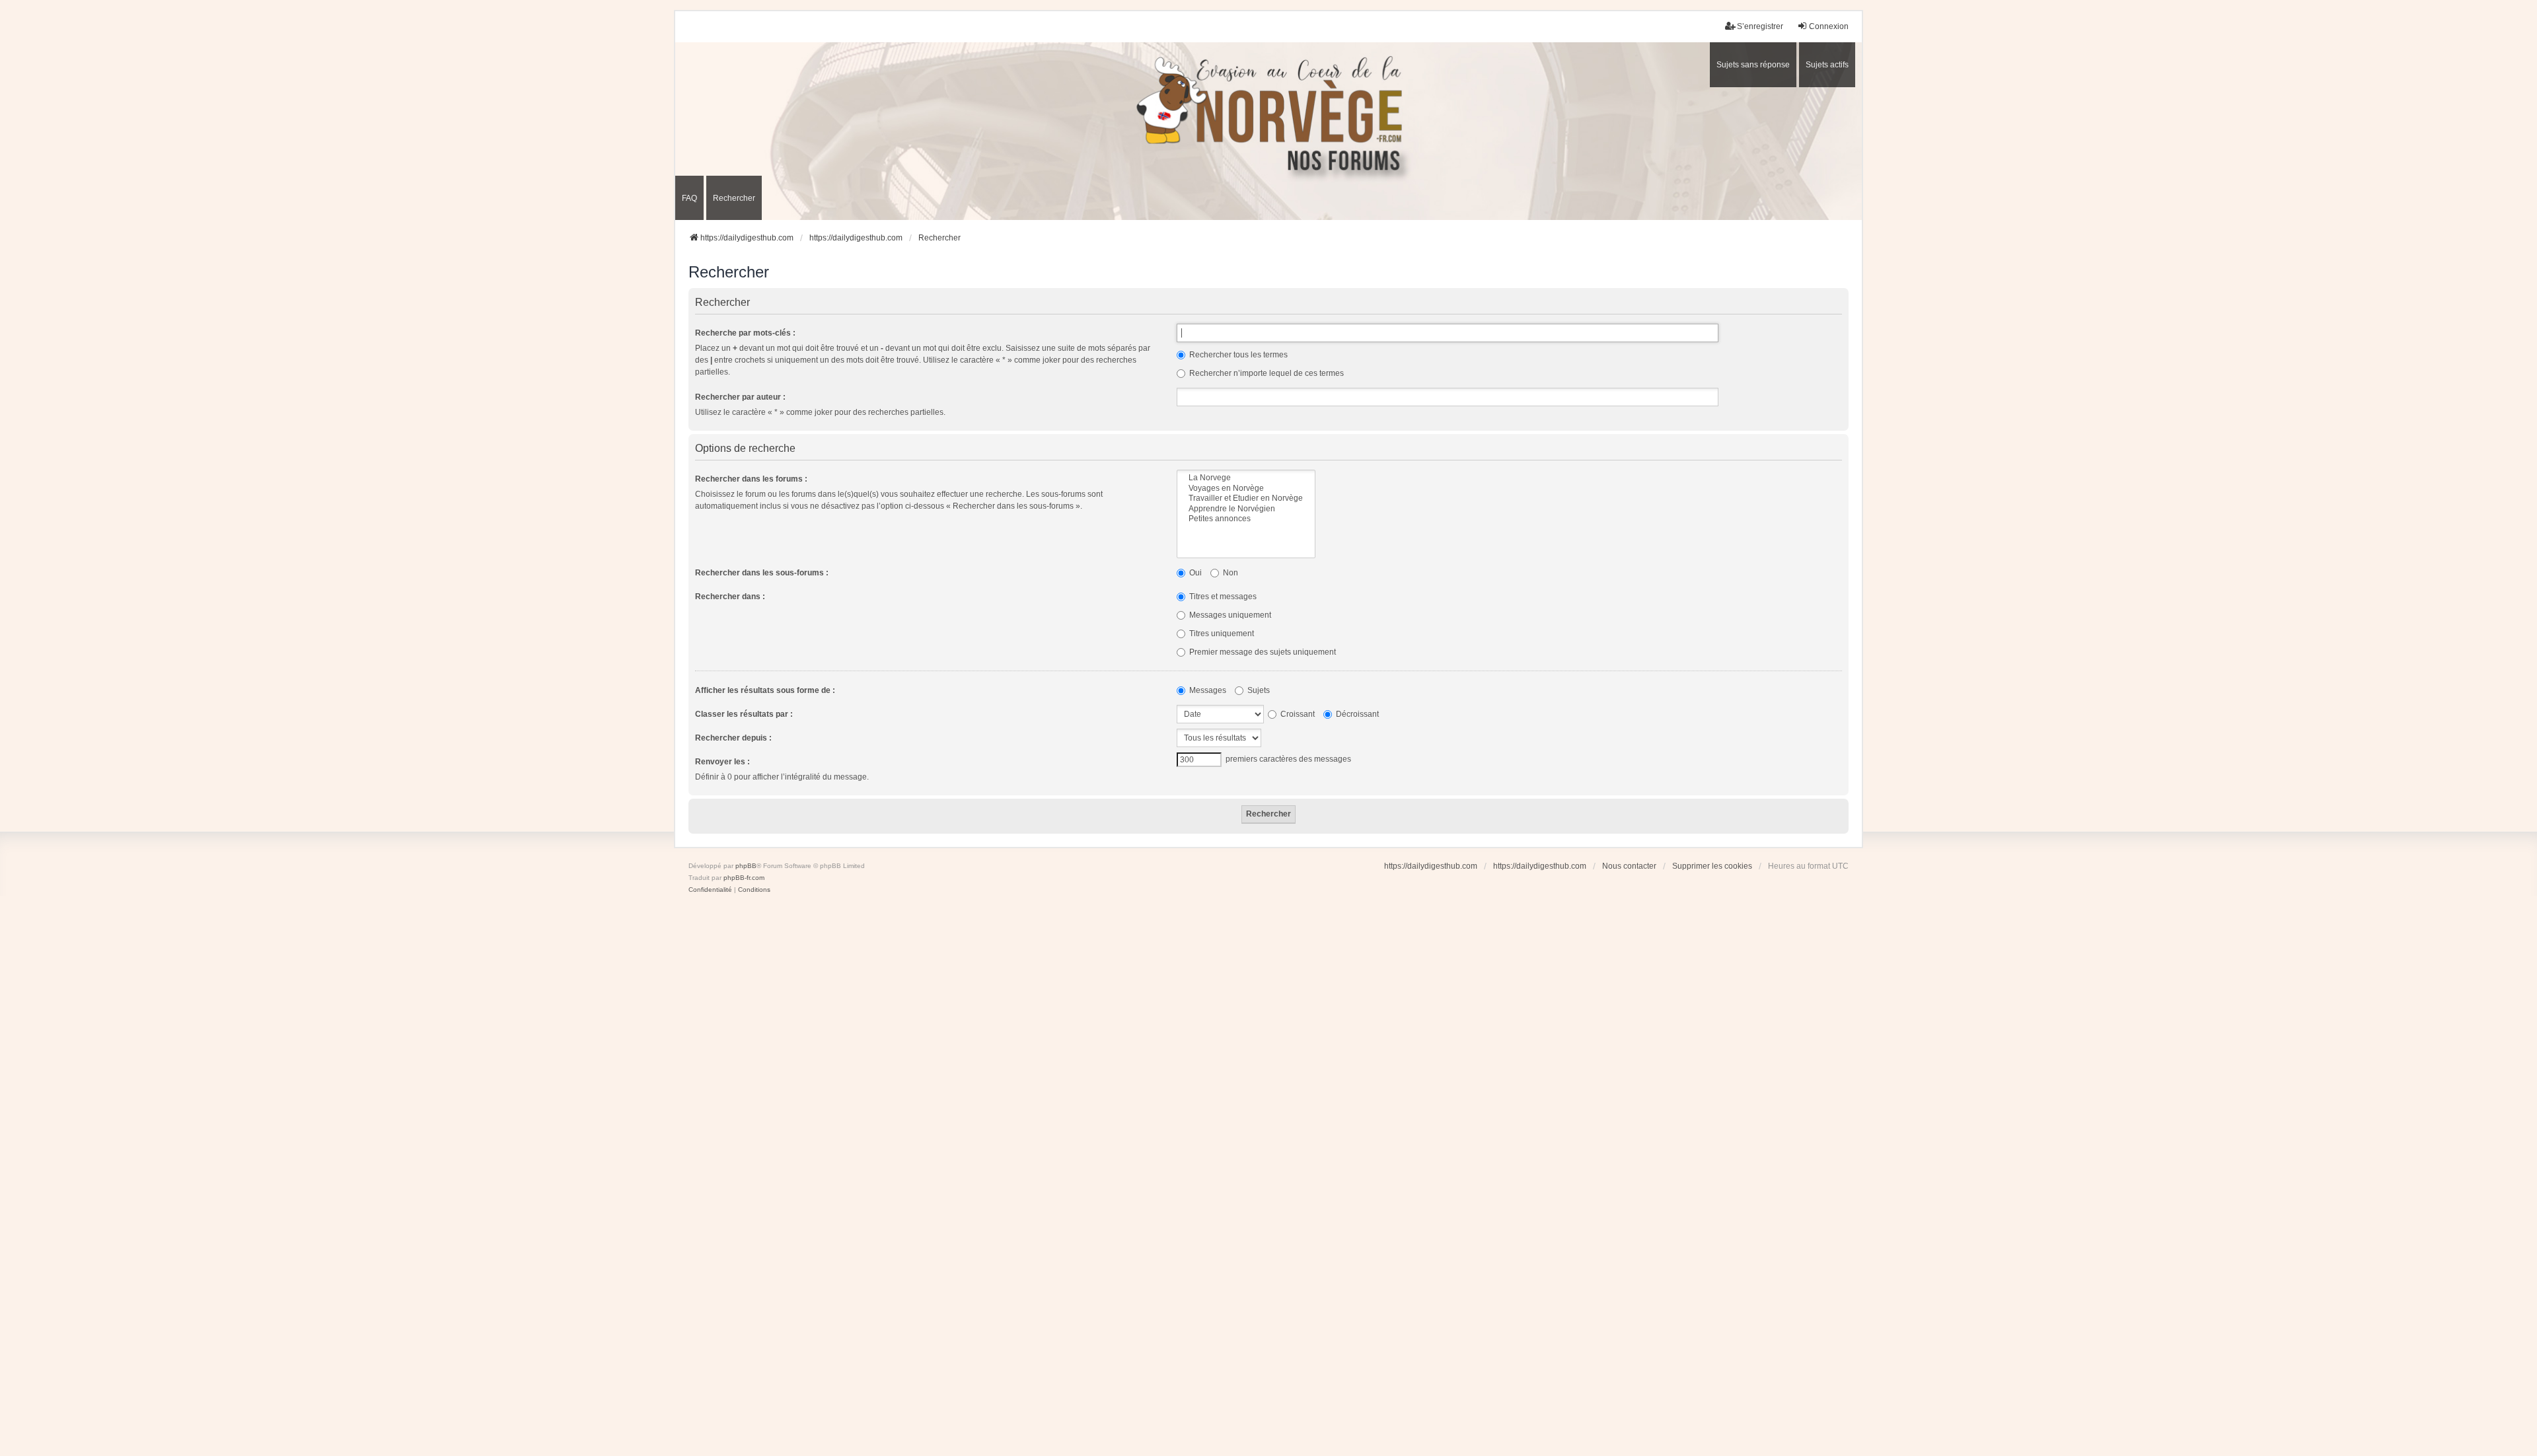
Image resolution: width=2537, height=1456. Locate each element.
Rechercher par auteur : (740, 397)
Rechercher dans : (730, 597)
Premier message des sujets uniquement (1262, 652)
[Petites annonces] (1246, 519)
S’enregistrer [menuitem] (1760, 26)
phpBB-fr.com (744, 878)
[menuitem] (710, 890)
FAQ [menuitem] (689, 198)
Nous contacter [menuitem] (1629, 866)
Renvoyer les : (722, 762)
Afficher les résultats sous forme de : (765, 690)
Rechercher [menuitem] (734, 198)
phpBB (746, 866)
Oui (1195, 573)
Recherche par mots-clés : (745, 333)
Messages (1207, 690)
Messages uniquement (1229, 615)
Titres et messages (1222, 597)
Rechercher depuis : (733, 738)
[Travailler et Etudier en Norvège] (1246, 498)
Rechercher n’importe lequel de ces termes (1266, 373)
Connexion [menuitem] (1829, 26)
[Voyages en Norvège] (1246, 489)
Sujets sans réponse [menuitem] (1753, 65)
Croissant (1297, 714)
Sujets (1258, 690)
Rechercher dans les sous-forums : (762, 573)
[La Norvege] (1246, 478)
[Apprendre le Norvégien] (1246, 509)
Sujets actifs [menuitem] (1827, 65)
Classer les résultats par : (744, 714)
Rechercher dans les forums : (751, 479)
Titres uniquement (1221, 634)
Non (1230, 573)
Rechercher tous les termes (1237, 355)
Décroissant (1356, 714)
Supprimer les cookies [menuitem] (1712, 866)
